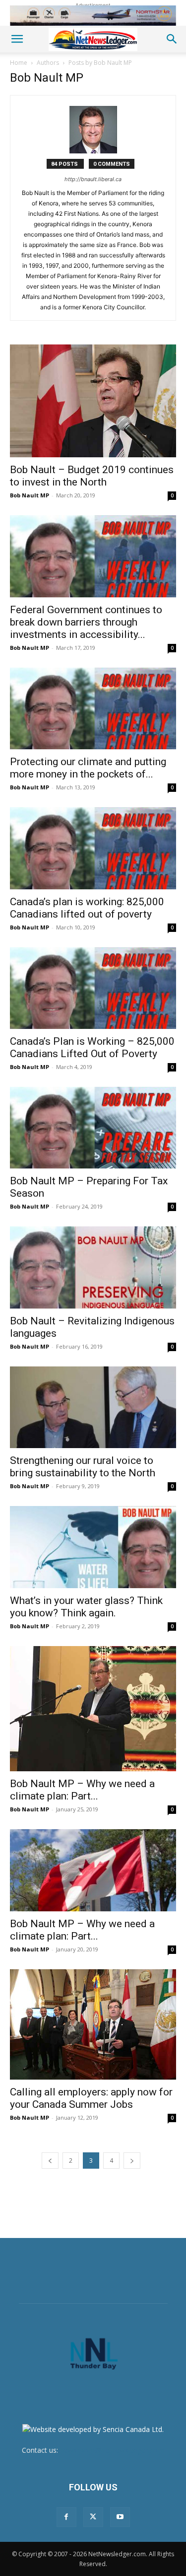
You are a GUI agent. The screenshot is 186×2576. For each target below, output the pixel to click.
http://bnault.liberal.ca (93, 179)
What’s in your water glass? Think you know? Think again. (86, 1607)
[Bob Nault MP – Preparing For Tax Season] (93, 1128)
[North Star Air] (93, 16)
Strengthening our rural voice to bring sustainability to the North (83, 1467)
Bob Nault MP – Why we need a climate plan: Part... (82, 1790)
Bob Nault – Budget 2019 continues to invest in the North (92, 476)
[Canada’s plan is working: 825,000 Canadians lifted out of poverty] (93, 848)
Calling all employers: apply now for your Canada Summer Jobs (91, 2098)
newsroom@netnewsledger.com (112, 2450)
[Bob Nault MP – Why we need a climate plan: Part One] (93, 1870)
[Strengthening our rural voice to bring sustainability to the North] (93, 1407)
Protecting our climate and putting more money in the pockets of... (88, 768)
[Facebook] (66, 2517)
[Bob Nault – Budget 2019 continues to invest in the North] (93, 401)
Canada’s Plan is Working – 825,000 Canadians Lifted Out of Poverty (92, 1047)
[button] (17, 39)
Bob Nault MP (30, 495)
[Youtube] (120, 2517)
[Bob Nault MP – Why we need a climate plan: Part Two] (93, 1709)
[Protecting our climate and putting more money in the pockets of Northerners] (93, 708)
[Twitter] (93, 2517)
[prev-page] (50, 2161)
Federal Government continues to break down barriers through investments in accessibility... (86, 622)
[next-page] (132, 2161)
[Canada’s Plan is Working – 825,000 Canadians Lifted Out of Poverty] (93, 988)
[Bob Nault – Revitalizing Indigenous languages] (93, 1267)
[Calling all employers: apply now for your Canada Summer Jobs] (93, 2025)
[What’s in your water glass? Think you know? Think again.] (93, 1547)
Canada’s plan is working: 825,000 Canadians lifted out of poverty (87, 908)
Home (19, 63)
